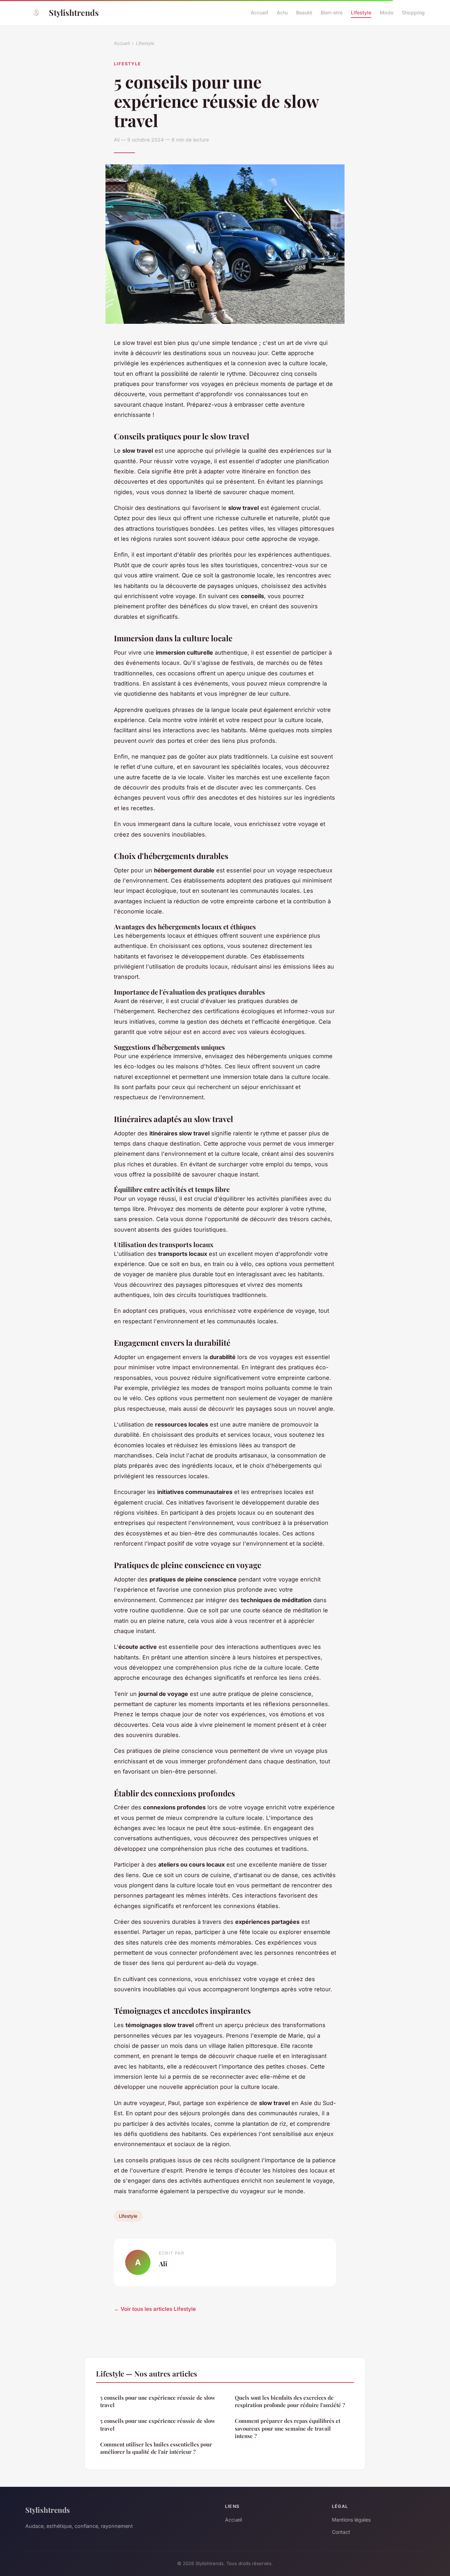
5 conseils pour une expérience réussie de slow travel (158, 2401)
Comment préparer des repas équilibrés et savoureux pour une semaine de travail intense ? (288, 2428)
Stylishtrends (74, 12)
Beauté (304, 12)
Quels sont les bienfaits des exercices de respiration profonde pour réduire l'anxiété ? (290, 2401)
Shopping (413, 12)
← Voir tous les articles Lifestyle (155, 2309)
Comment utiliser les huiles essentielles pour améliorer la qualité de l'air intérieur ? (156, 2448)
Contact (341, 2532)
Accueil (259, 12)
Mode (387, 12)
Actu (282, 12)
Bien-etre (332, 12)
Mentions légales (351, 2520)
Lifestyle (361, 12)
